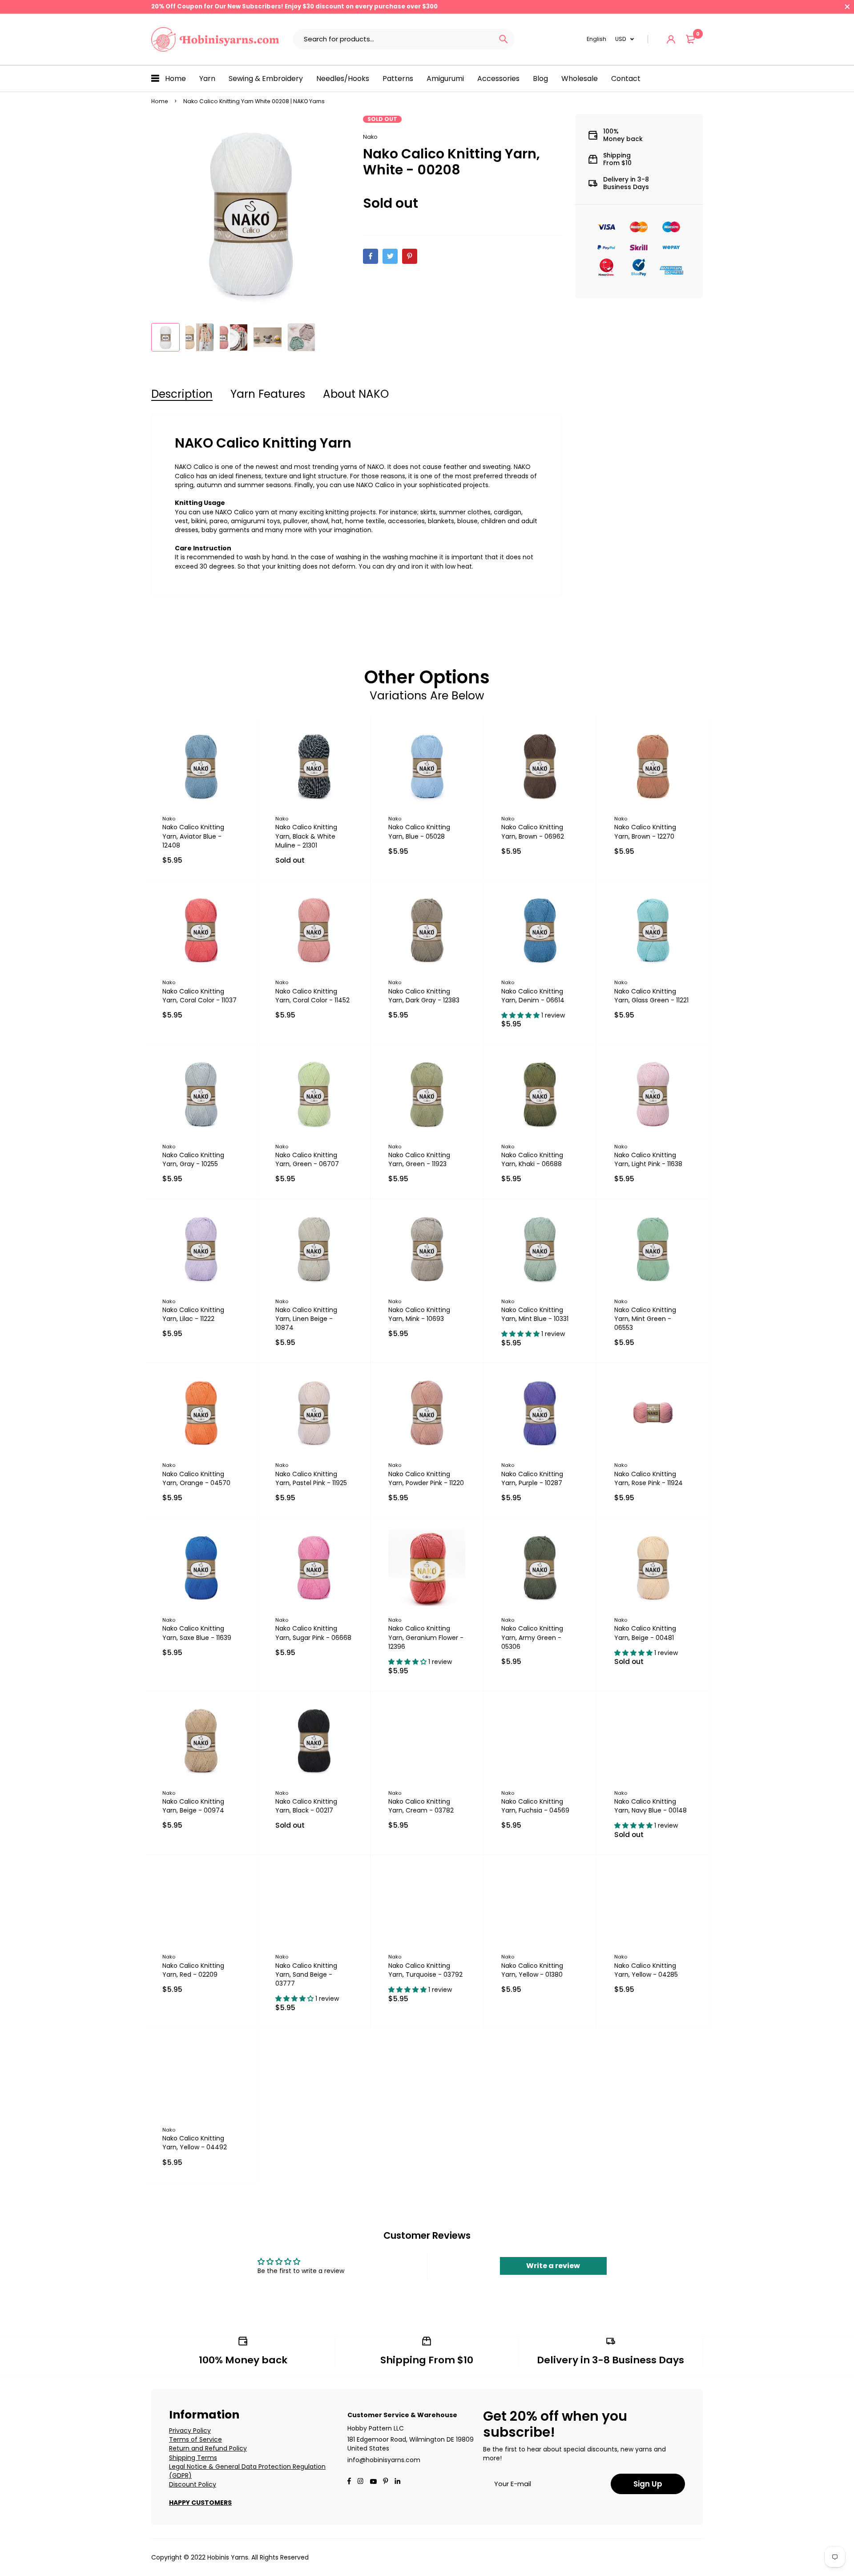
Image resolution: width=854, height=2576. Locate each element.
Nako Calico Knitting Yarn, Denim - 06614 (533, 996)
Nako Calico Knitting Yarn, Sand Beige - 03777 (306, 1974)
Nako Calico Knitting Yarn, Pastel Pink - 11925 (311, 1478)
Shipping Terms (193, 2458)
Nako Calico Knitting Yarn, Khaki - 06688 (532, 1159)
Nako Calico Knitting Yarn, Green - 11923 (419, 1159)
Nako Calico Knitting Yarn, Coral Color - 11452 (312, 996)
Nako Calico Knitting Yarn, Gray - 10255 (193, 1159)
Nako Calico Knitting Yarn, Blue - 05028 (419, 832)
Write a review (553, 2266)
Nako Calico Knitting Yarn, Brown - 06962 (533, 832)
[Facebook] (371, 256)
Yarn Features (268, 394)
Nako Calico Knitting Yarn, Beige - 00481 (645, 1633)
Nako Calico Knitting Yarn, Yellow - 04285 (646, 1970)
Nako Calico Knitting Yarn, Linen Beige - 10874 (306, 1319)
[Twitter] (390, 256)
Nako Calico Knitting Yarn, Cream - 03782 (421, 1806)
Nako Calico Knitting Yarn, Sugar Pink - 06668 (313, 1633)
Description (182, 394)
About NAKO (356, 394)
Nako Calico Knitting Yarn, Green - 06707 (307, 1159)
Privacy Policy (190, 2431)
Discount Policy (193, 2484)
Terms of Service (195, 2439)
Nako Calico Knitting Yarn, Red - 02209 (193, 1970)
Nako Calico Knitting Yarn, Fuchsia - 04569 (535, 1806)
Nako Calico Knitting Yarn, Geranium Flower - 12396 (426, 1637)
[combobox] (393, 39)
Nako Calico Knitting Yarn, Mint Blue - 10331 (535, 1314)
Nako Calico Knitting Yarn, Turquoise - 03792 (425, 1970)
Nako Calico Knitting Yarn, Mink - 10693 (419, 1314)
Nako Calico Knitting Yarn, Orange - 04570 (196, 1478)
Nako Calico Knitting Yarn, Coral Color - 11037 (199, 996)
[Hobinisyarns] (215, 39)
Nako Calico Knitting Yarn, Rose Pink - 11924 (649, 1478)
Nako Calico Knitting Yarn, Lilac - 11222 (193, 1314)
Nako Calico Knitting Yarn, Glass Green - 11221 (651, 996)
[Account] (671, 39)
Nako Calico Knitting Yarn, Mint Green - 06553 (645, 1319)
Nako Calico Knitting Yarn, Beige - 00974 (193, 1806)
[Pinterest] (410, 256)
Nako (370, 137)
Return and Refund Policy (208, 2448)
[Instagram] (360, 2482)
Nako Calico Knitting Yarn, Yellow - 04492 (195, 2143)
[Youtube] (397, 2482)
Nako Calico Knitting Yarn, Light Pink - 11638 (648, 1159)
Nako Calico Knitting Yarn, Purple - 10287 (532, 1478)
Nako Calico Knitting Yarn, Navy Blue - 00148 (651, 1806)
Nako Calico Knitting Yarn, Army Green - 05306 (532, 1637)
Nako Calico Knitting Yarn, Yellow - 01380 (532, 1970)
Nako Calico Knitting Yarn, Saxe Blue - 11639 (197, 1633)
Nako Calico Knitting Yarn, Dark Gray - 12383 (424, 996)
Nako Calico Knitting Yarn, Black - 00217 (306, 1806)
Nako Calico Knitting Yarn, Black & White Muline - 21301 (306, 836)
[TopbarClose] (847, 7)
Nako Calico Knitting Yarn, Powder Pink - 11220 (426, 1478)
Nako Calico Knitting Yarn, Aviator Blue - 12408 (193, 836)
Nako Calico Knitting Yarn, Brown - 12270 (645, 832)
